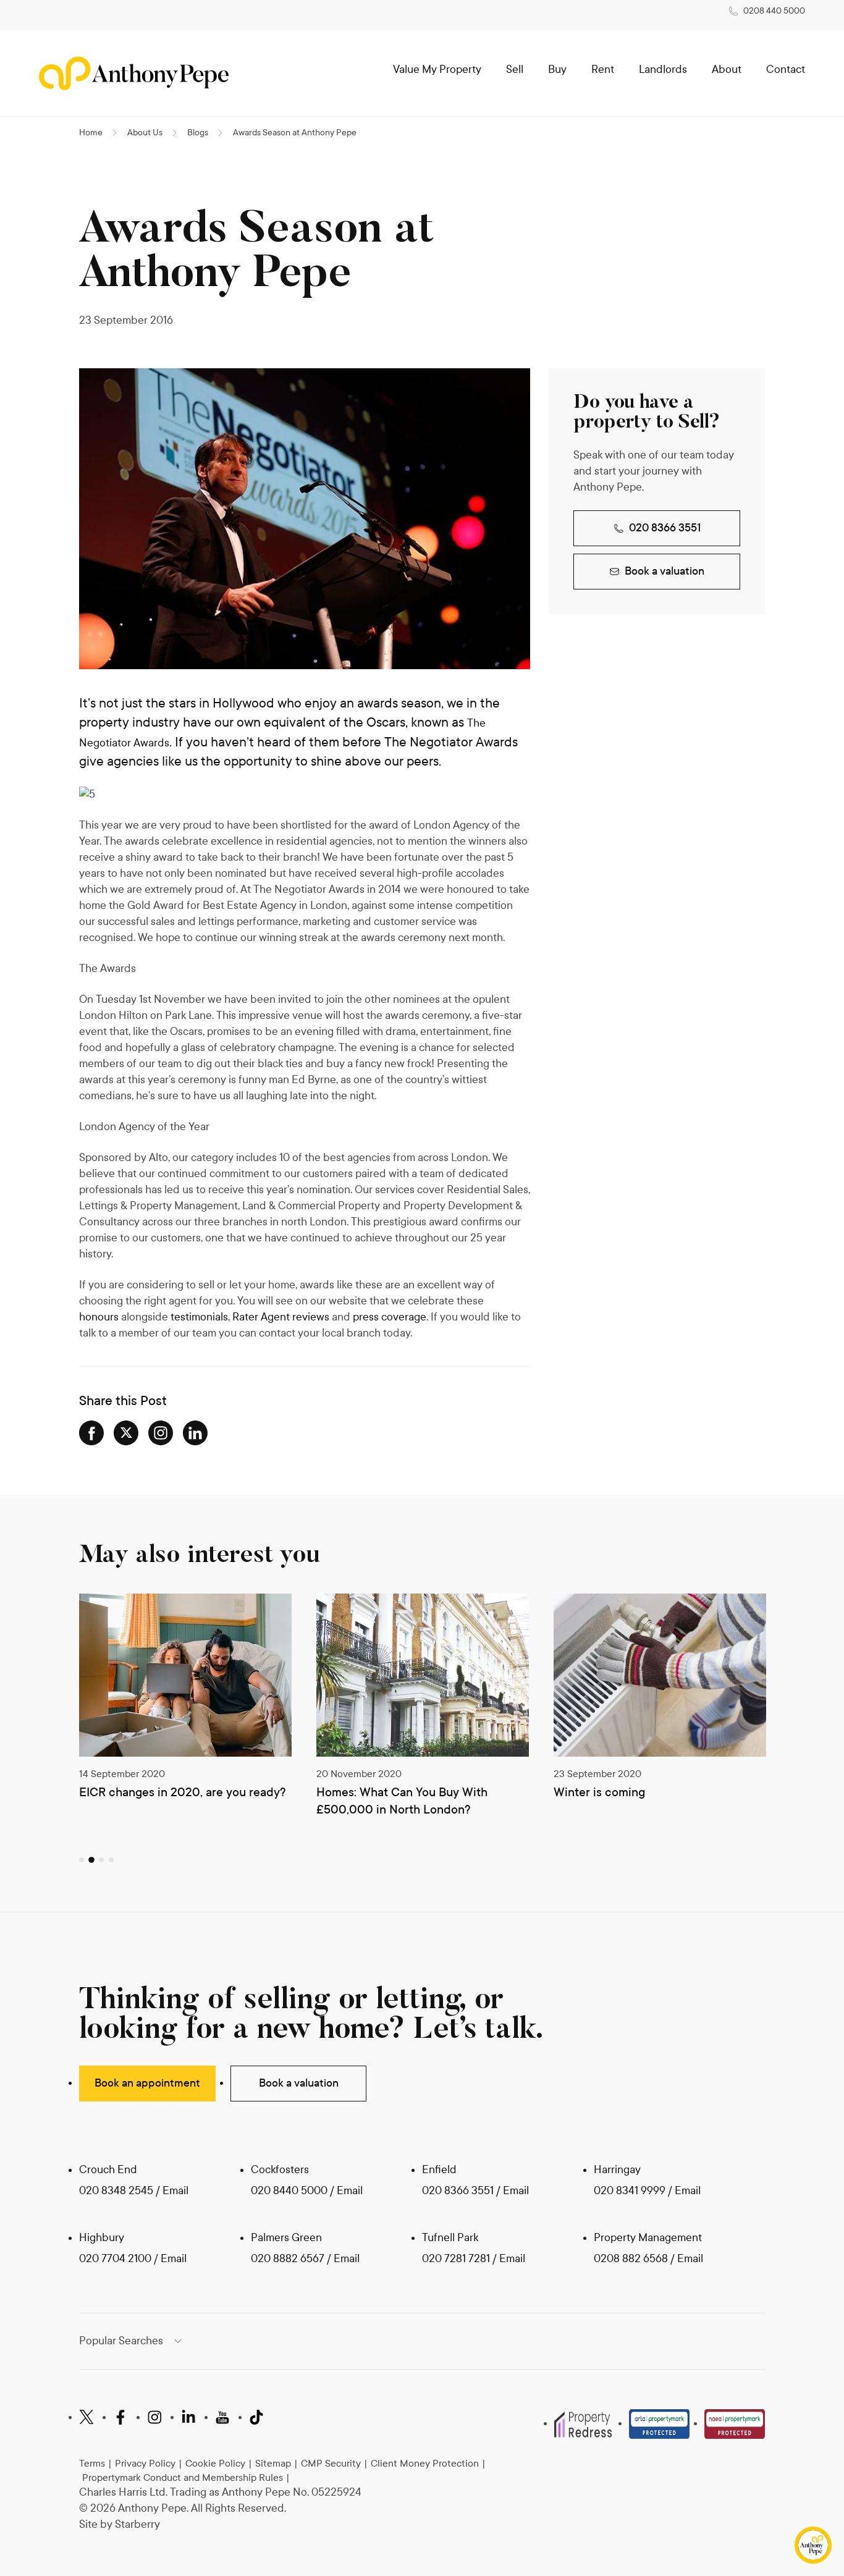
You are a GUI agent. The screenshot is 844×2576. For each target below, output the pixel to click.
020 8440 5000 (289, 2191)
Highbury (102, 2238)
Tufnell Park (450, 2238)
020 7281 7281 (456, 2259)
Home (91, 133)
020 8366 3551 (665, 528)
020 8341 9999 (630, 2191)
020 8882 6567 (288, 2259)
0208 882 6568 (632, 2259)
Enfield (439, 2170)
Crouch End (108, 2170)
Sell (515, 70)
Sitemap (273, 2463)
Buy (557, 70)
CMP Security (331, 2463)
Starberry (137, 2524)
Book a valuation (665, 571)
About (727, 70)
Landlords (663, 70)
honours (99, 1317)
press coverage (390, 1317)
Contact (786, 70)
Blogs (198, 133)
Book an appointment (147, 2083)
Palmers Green (286, 2238)
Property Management (648, 2238)
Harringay (617, 2170)
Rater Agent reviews (281, 1317)
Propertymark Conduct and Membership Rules (183, 2477)
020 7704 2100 (115, 2259)
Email (175, 2191)
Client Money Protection (425, 2463)
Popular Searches (121, 2341)
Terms (92, 2463)
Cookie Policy (215, 2463)
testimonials (199, 1317)
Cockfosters (280, 2170)
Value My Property (437, 70)
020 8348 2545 (116, 2191)
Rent (603, 70)
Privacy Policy (145, 2463)
